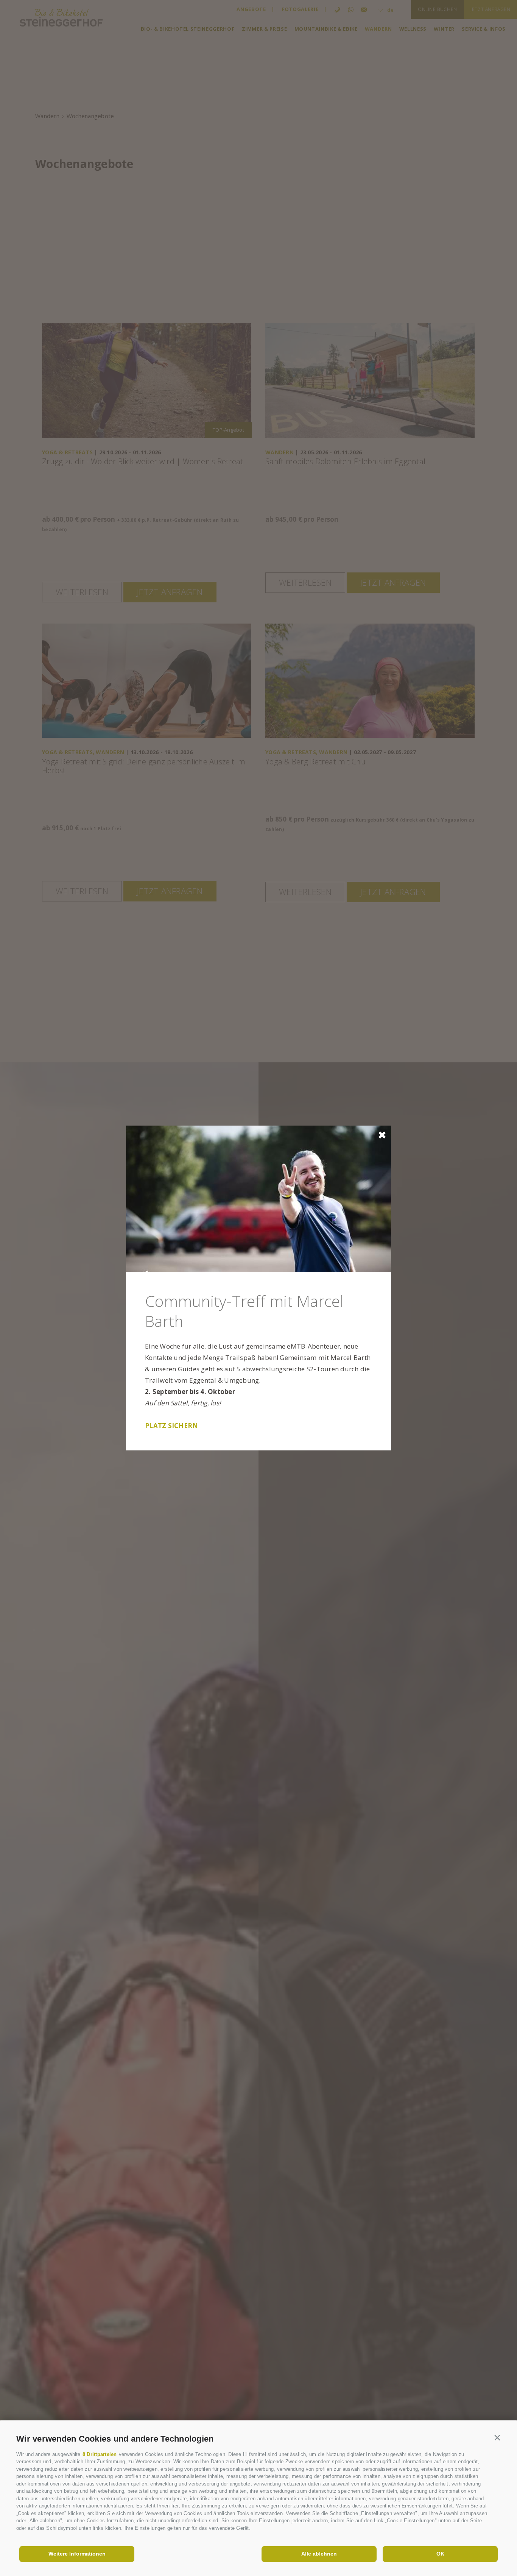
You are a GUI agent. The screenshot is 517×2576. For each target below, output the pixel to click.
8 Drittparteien (100, 2454)
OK (440, 2554)
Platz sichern (171, 1426)
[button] (498, 2437)
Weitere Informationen (77, 2554)
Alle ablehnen (319, 2554)
